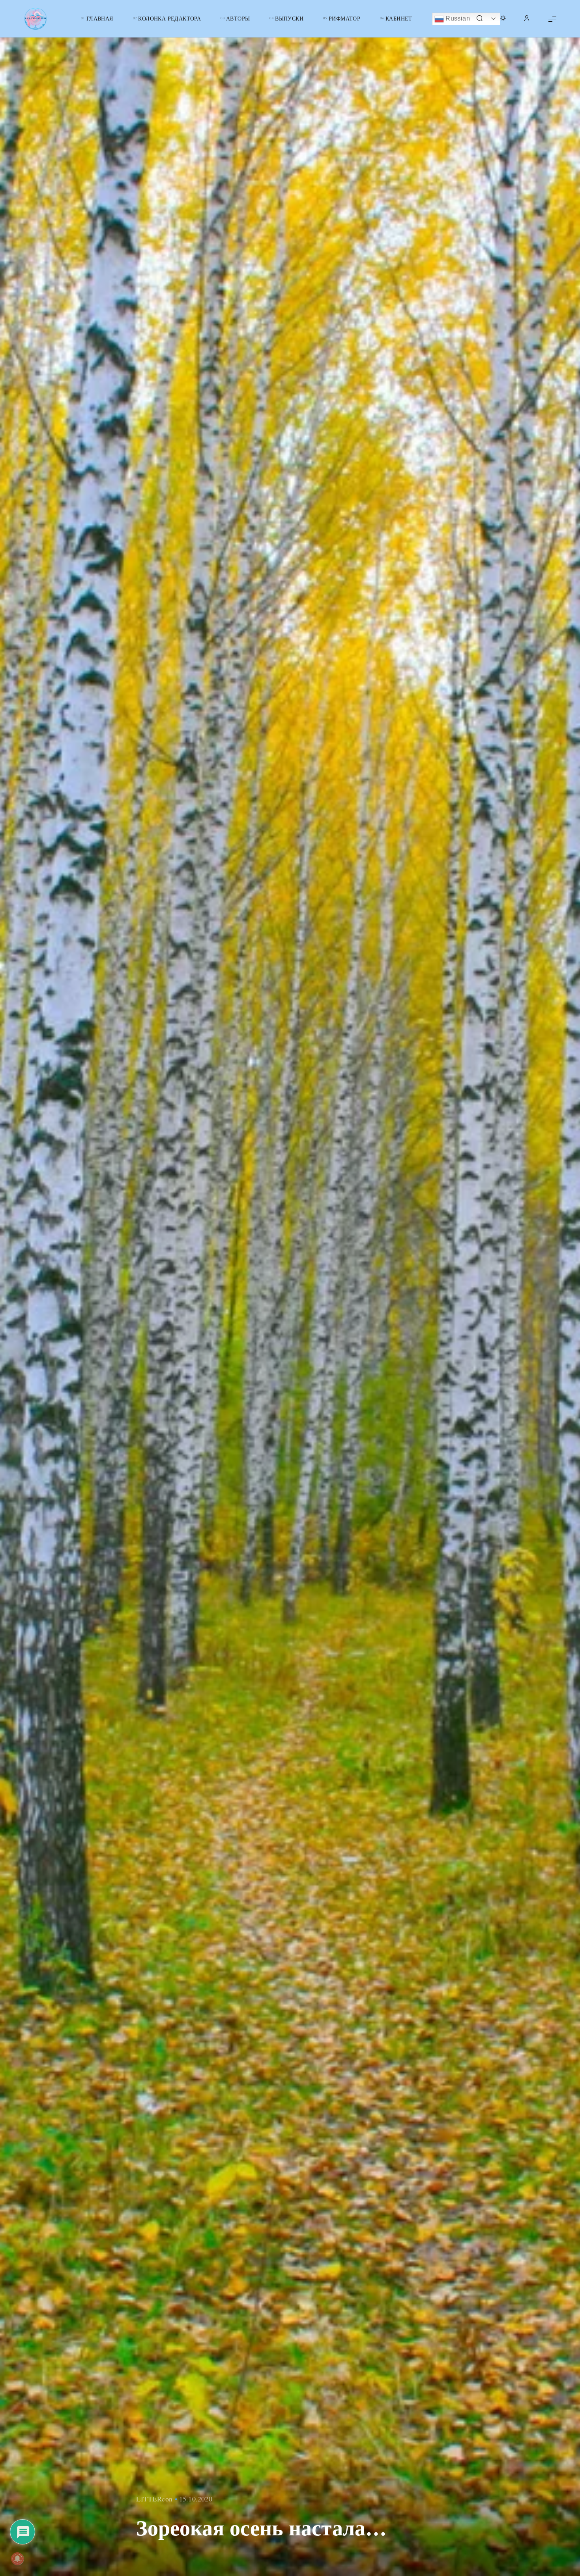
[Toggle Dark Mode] (503, 19)
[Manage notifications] (17, 2559)
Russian (457, 18)
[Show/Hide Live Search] (479, 19)
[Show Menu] (552, 19)
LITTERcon (154, 2499)
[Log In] (527, 19)
